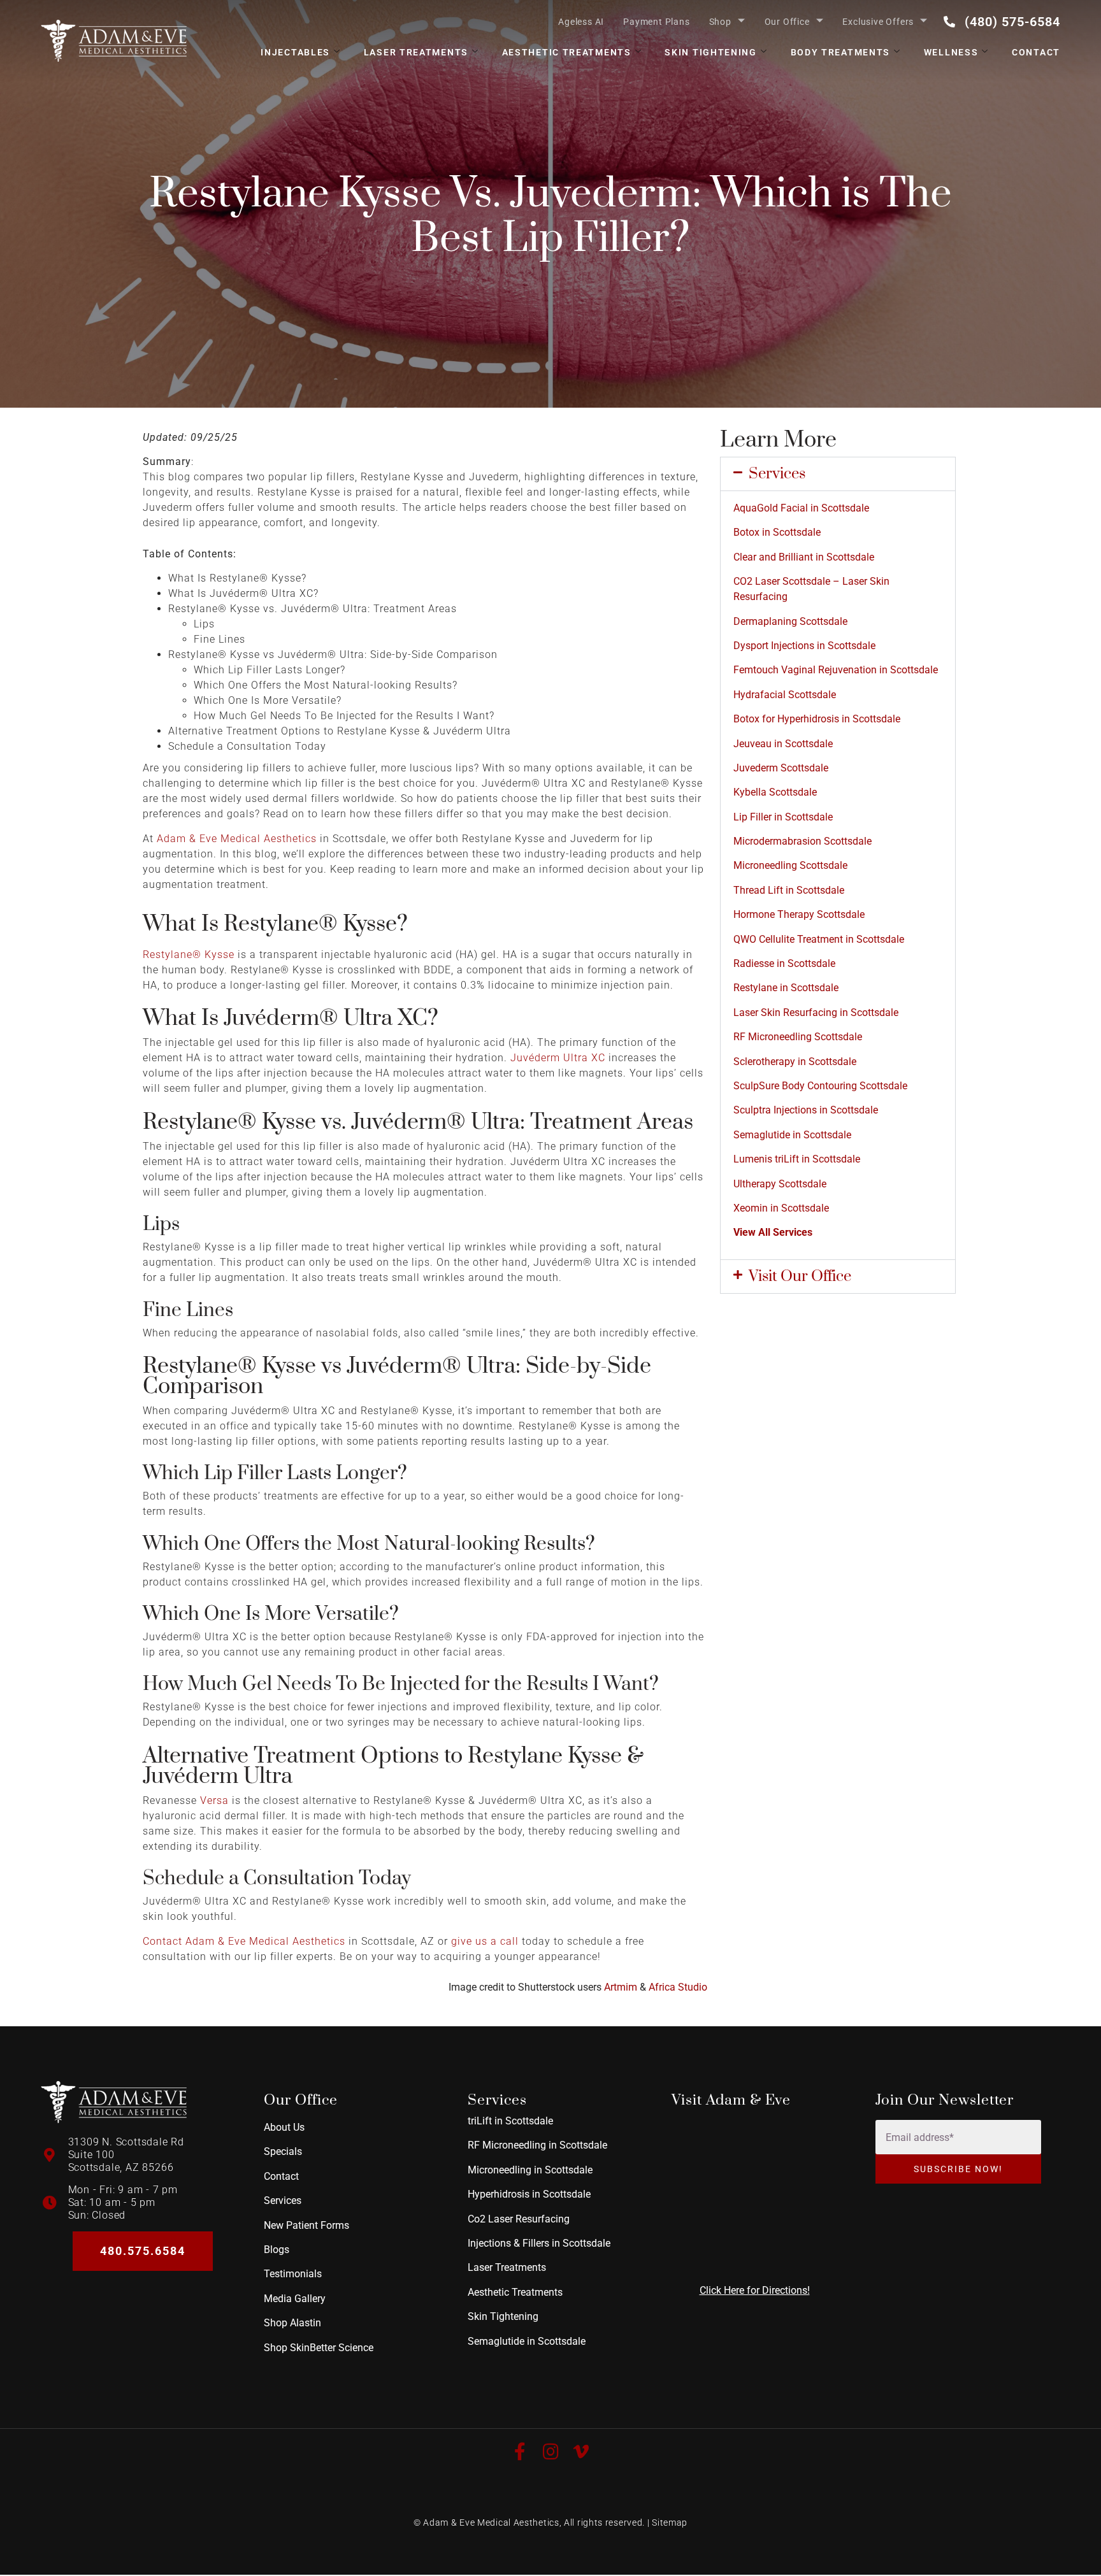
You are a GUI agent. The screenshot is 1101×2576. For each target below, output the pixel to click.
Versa (214, 1800)
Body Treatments (841, 52)
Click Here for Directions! (755, 2290)
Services (777, 474)
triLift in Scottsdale (510, 2121)
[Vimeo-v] (581, 2452)
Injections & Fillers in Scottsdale (539, 2243)
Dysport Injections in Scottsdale (804, 646)
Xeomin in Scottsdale (781, 1208)
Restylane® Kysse (189, 955)
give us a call (485, 1941)
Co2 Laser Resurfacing (519, 2219)
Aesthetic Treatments (567, 52)
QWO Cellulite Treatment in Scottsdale (819, 939)
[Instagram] (550, 2452)
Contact (1036, 52)
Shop (720, 22)
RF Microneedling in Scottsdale (537, 2146)
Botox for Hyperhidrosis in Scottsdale (817, 719)
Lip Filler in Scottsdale (783, 817)
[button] (838, 474)
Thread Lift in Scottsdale (789, 890)
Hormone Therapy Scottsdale (799, 914)
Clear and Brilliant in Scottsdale (804, 557)
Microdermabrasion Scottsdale (802, 841)
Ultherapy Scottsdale (780, 1184)
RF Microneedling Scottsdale (798, 1037)
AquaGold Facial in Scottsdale (801, 508)
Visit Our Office (800, 1277)
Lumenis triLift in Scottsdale (797, 1159)
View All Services (773, 1232)
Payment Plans (656, 22)
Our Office (787, 22)
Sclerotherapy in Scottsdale (795, 1062)
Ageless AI (581, 22)
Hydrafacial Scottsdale (785, 695)
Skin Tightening (711, 52)
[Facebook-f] (520, 2452)
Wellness (951, 52)
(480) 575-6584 (1012, 22)
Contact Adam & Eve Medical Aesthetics (244, 1941)
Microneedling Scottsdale (790, 865)
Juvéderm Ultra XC (558, 1058)
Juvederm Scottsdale (781, 768)
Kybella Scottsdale (775, 792)
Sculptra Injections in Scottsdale (806, 1110)
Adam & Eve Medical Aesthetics (237, 839)
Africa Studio (678, 1987)
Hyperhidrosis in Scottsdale (529, 2195)
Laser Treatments (416, 52)
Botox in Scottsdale (777, 532)
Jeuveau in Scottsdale (783, 744)
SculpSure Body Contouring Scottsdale (820, 1086)
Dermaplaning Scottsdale (790, 621)
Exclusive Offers (878, 22)
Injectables (295, 52)
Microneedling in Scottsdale (530, 2170)
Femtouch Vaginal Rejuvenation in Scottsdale (836, 670)
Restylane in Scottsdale (786, 988)
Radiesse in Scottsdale (784, 963)
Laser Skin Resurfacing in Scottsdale (816, 1013)
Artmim (621, 1987)
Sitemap (670, 2522)
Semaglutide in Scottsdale (792, 1135)
